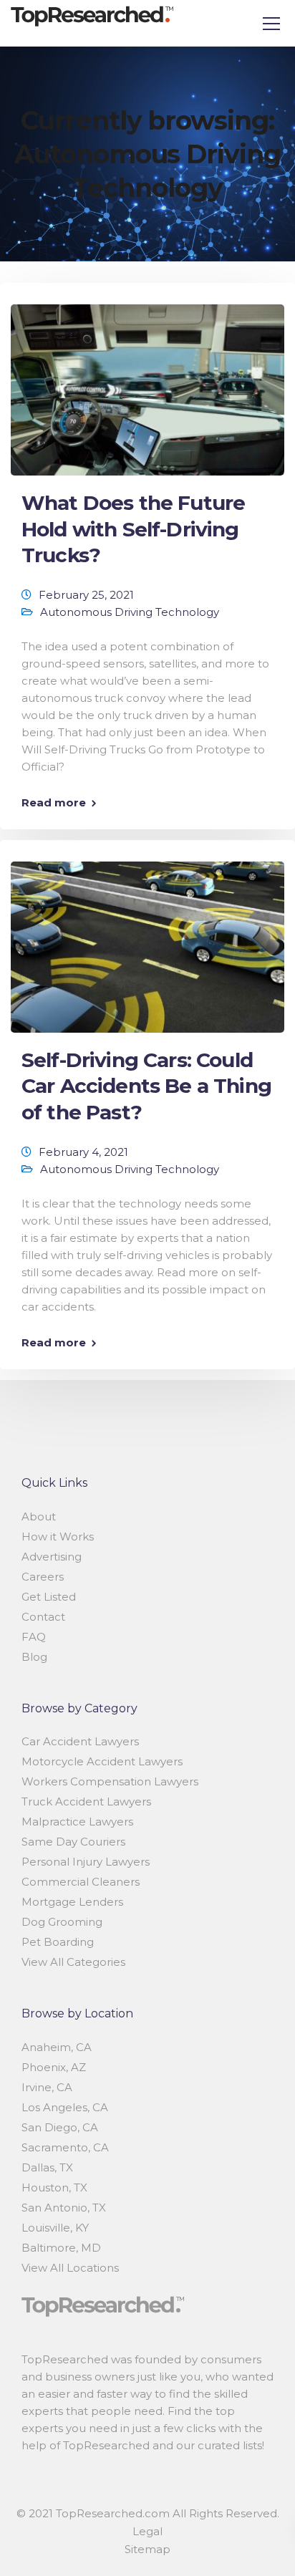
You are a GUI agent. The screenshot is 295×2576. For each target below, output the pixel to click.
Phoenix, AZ (54, 2067)
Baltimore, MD (61, 2248)
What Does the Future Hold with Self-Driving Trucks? (133, 529)
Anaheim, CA (57, 2047)
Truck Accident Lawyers (86, 1801)
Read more (54, 802)
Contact (43, 1617)
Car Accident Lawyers (80, 1741)
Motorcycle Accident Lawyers (102, 1761)
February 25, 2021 (86, 595)
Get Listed (49, 1597)
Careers (43, 1577)
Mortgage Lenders (72, 1902)
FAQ (34, 1637)
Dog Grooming (62, 1922)
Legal (147, 2531)
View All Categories (73, 1962)
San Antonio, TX (64, 2208)
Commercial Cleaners (81, 1882)
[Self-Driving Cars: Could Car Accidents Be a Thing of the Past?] (147, 941)
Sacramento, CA (65, 2147)
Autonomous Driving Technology (130, 612)
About (39, 1516)
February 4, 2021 (83, 1152)
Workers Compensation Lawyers (110, 1781)
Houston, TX (54, 2187)
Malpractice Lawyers (77, 1822)
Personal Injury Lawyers (86, 1862)
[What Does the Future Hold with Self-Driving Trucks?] (147, 383)
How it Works (58, 1537)
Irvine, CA (47, 2087)
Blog (34, 1657)
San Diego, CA (60, 2127)
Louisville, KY (55, 2228)
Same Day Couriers (73, 1842)
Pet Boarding (58, 1942)
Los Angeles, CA (65, 2107)
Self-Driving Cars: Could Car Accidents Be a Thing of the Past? (146, 1086)
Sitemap (147, 2549)
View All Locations (70, 2268)
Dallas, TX (47, 2167)
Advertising (52, 1557)
